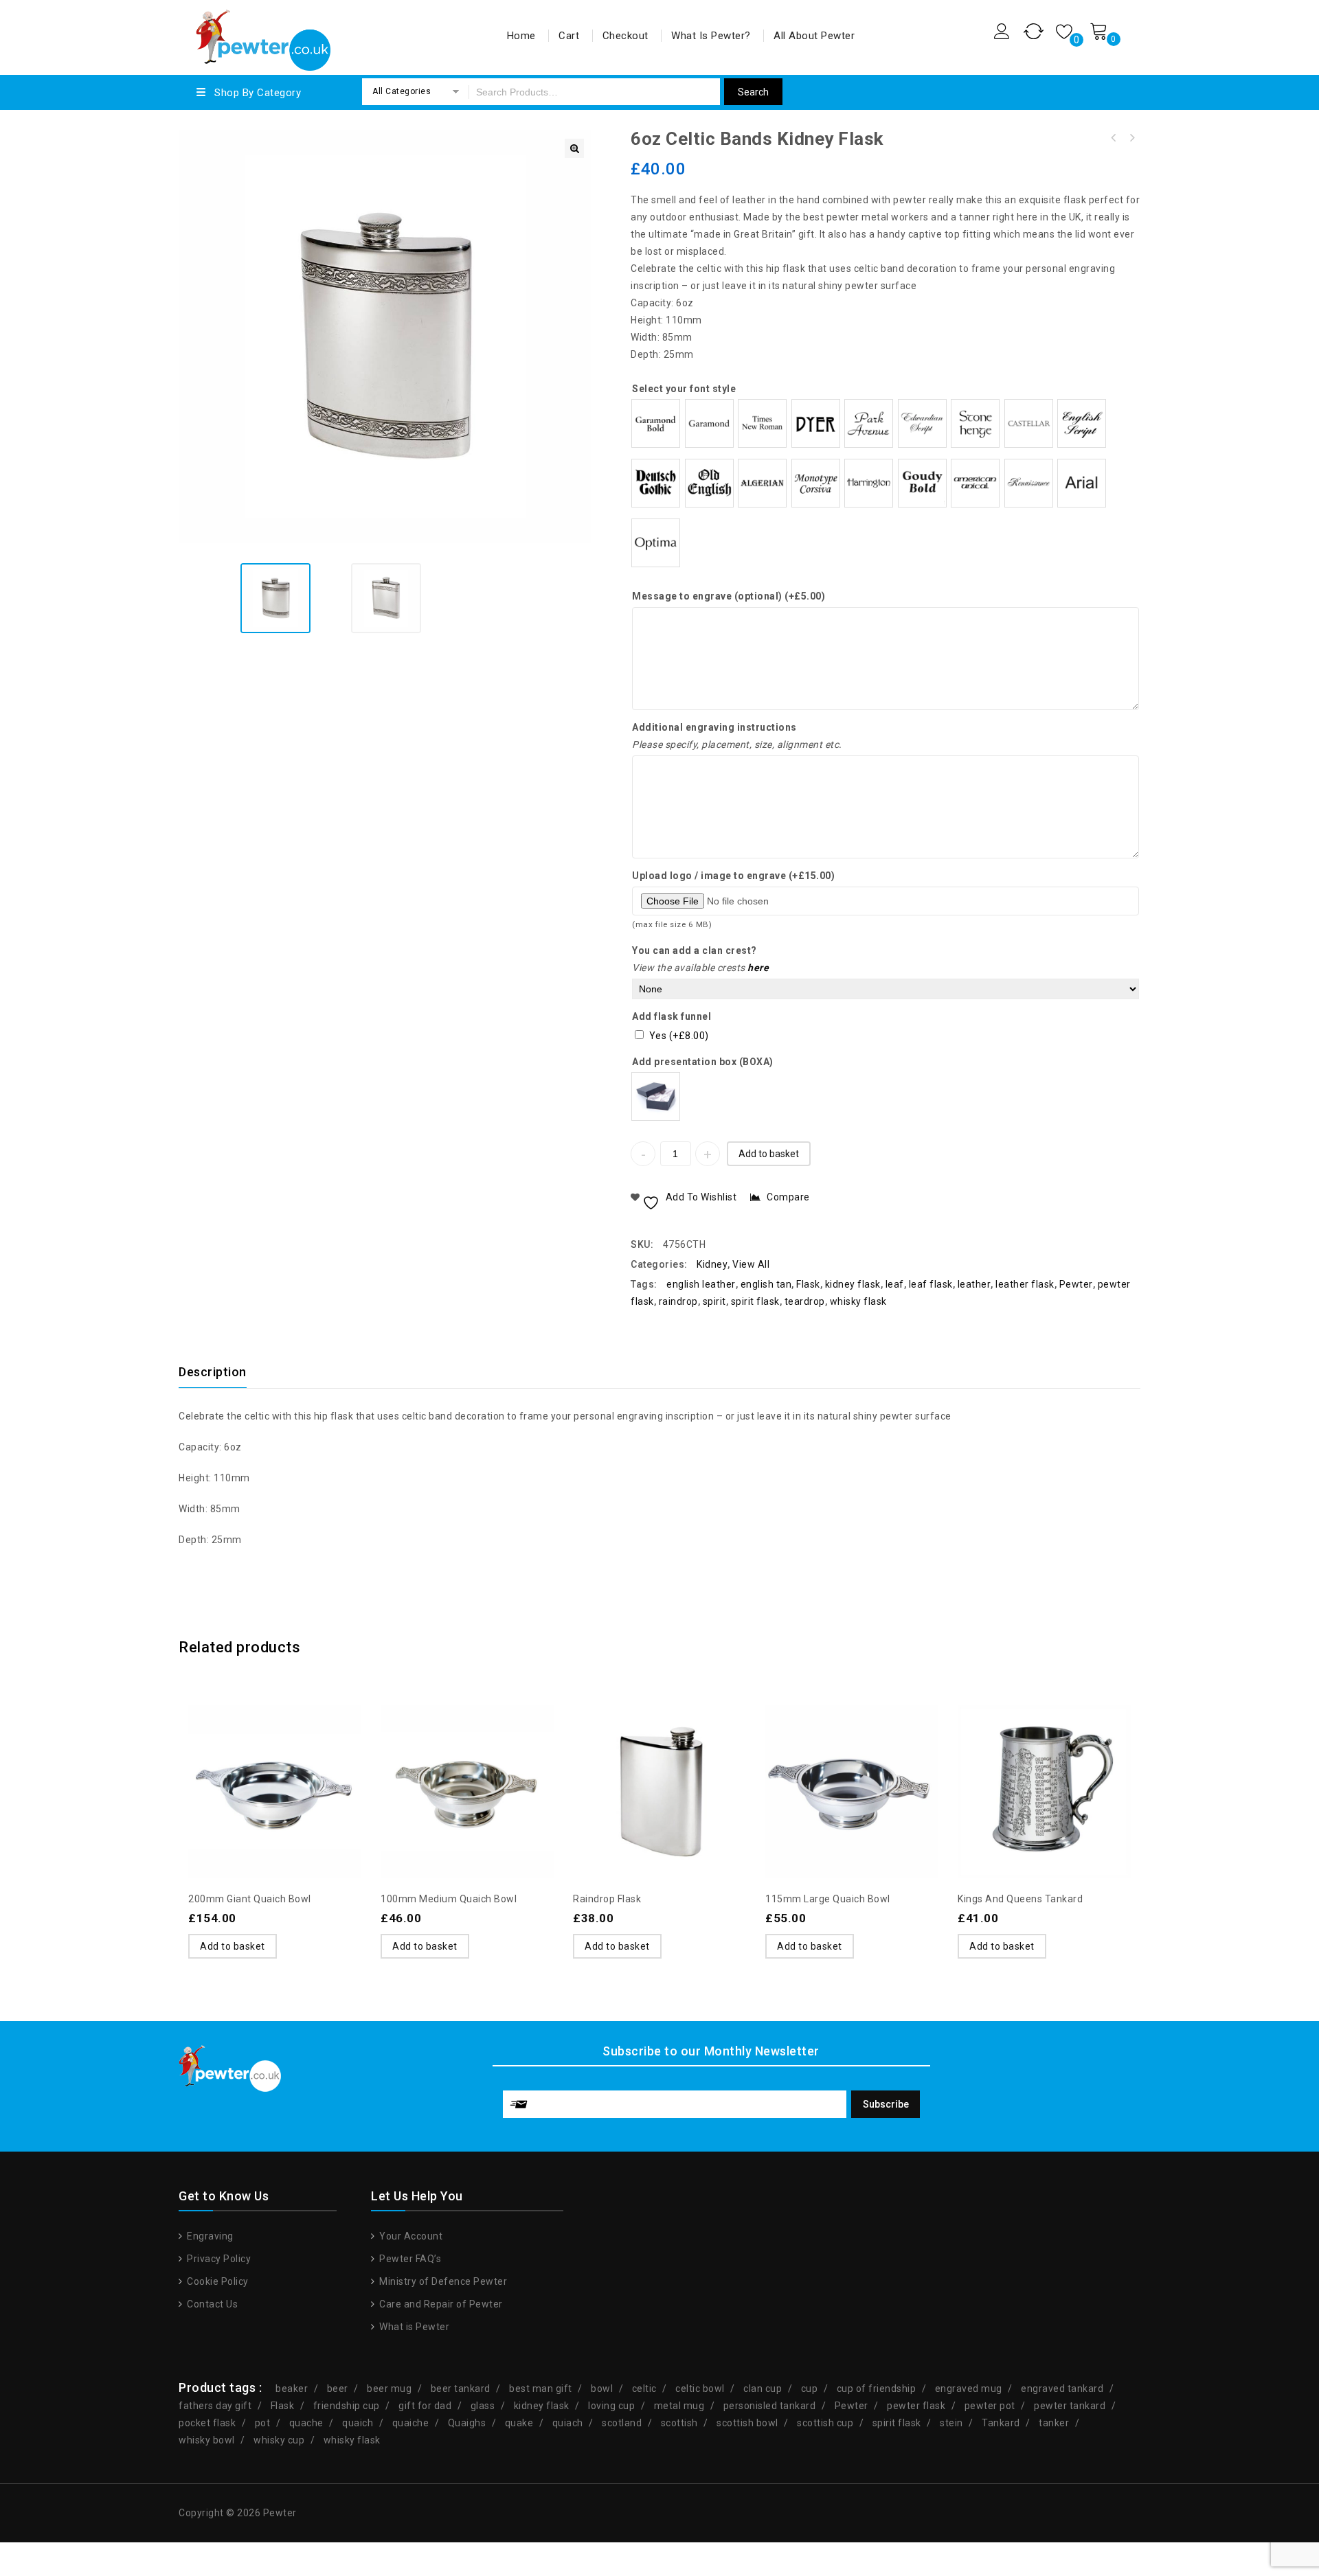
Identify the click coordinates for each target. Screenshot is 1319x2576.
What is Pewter (413, 2327)
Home (521, 36)
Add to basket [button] (233, 1946)
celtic (644, 2389)
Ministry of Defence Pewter (442, 2281)
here (758, 968)
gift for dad (425, 2406)
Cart (569, 36)
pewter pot (990, 2406)
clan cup (763, 2389)
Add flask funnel (672, 1016)
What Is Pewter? (711, 36)
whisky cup (279, 2440)
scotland (622, 2423)
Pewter (1076, 1284)
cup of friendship (877, 2389)
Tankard (1001, 2423)
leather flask (1025, 1284)
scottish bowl (747, 2423)
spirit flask (755, 1301)
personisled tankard (770, 2406)
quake (519, 2423)
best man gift (541, 2389)
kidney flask (853, 1284)
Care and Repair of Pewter (440, 2304)
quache (306, 2423)
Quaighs (467, 2423)
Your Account (410, 2236)
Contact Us (211, 2304)
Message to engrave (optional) (729, 596)
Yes (679, 1036)
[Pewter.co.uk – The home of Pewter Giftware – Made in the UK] (262, 35)
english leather (701, 1284)
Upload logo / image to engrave (733, 876)
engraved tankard (1062, 2389)
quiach (568, 2423)
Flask (808, 1284)
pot (263, 2423)
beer (338, 2389)
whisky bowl (207, 2440)
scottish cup (825, 2423)
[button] (574, 148)
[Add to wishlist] (247, 1757)
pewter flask (916, 2406)
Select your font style (684, 389)
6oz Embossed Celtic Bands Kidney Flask (1131, 138)
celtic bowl (700, 2389)
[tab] (221, 1372)
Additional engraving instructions (714, 727)
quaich (358, 2423)
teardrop (805, 1301)
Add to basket (769, 1154)
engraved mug (969, 2389)
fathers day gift (215, 2406)
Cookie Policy (217, 2281)
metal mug (679, 2406)
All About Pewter (814, 36)
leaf (895, 1284)
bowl (602, 2389)
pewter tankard (1070, 2406)
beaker (292, 2389)
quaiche (411, 2423)
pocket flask (207, 2423)
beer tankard (461, 2389)
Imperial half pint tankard (1114, 138)
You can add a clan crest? (695, 950)
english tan (766, 1284)
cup (810, 2389)
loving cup (611, 2406)
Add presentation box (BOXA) (703, 1062)
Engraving (209, 2236)
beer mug (389, 2389)
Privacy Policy (218, 2259)
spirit (714, 1301)
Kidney (712, 1264)
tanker (1054, 2423)
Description (213, 1372)
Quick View (302, 1757)
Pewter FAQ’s (409, 2259)
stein (951, 2423)
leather (974, 1284)
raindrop (678, 1301)
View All (751, 1264)
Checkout (625, 36)
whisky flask (858, 1301)
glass (483, 2406)
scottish (679, 2423)
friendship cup (347, 2406)
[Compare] (275, 1757)
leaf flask (931, 1284)
